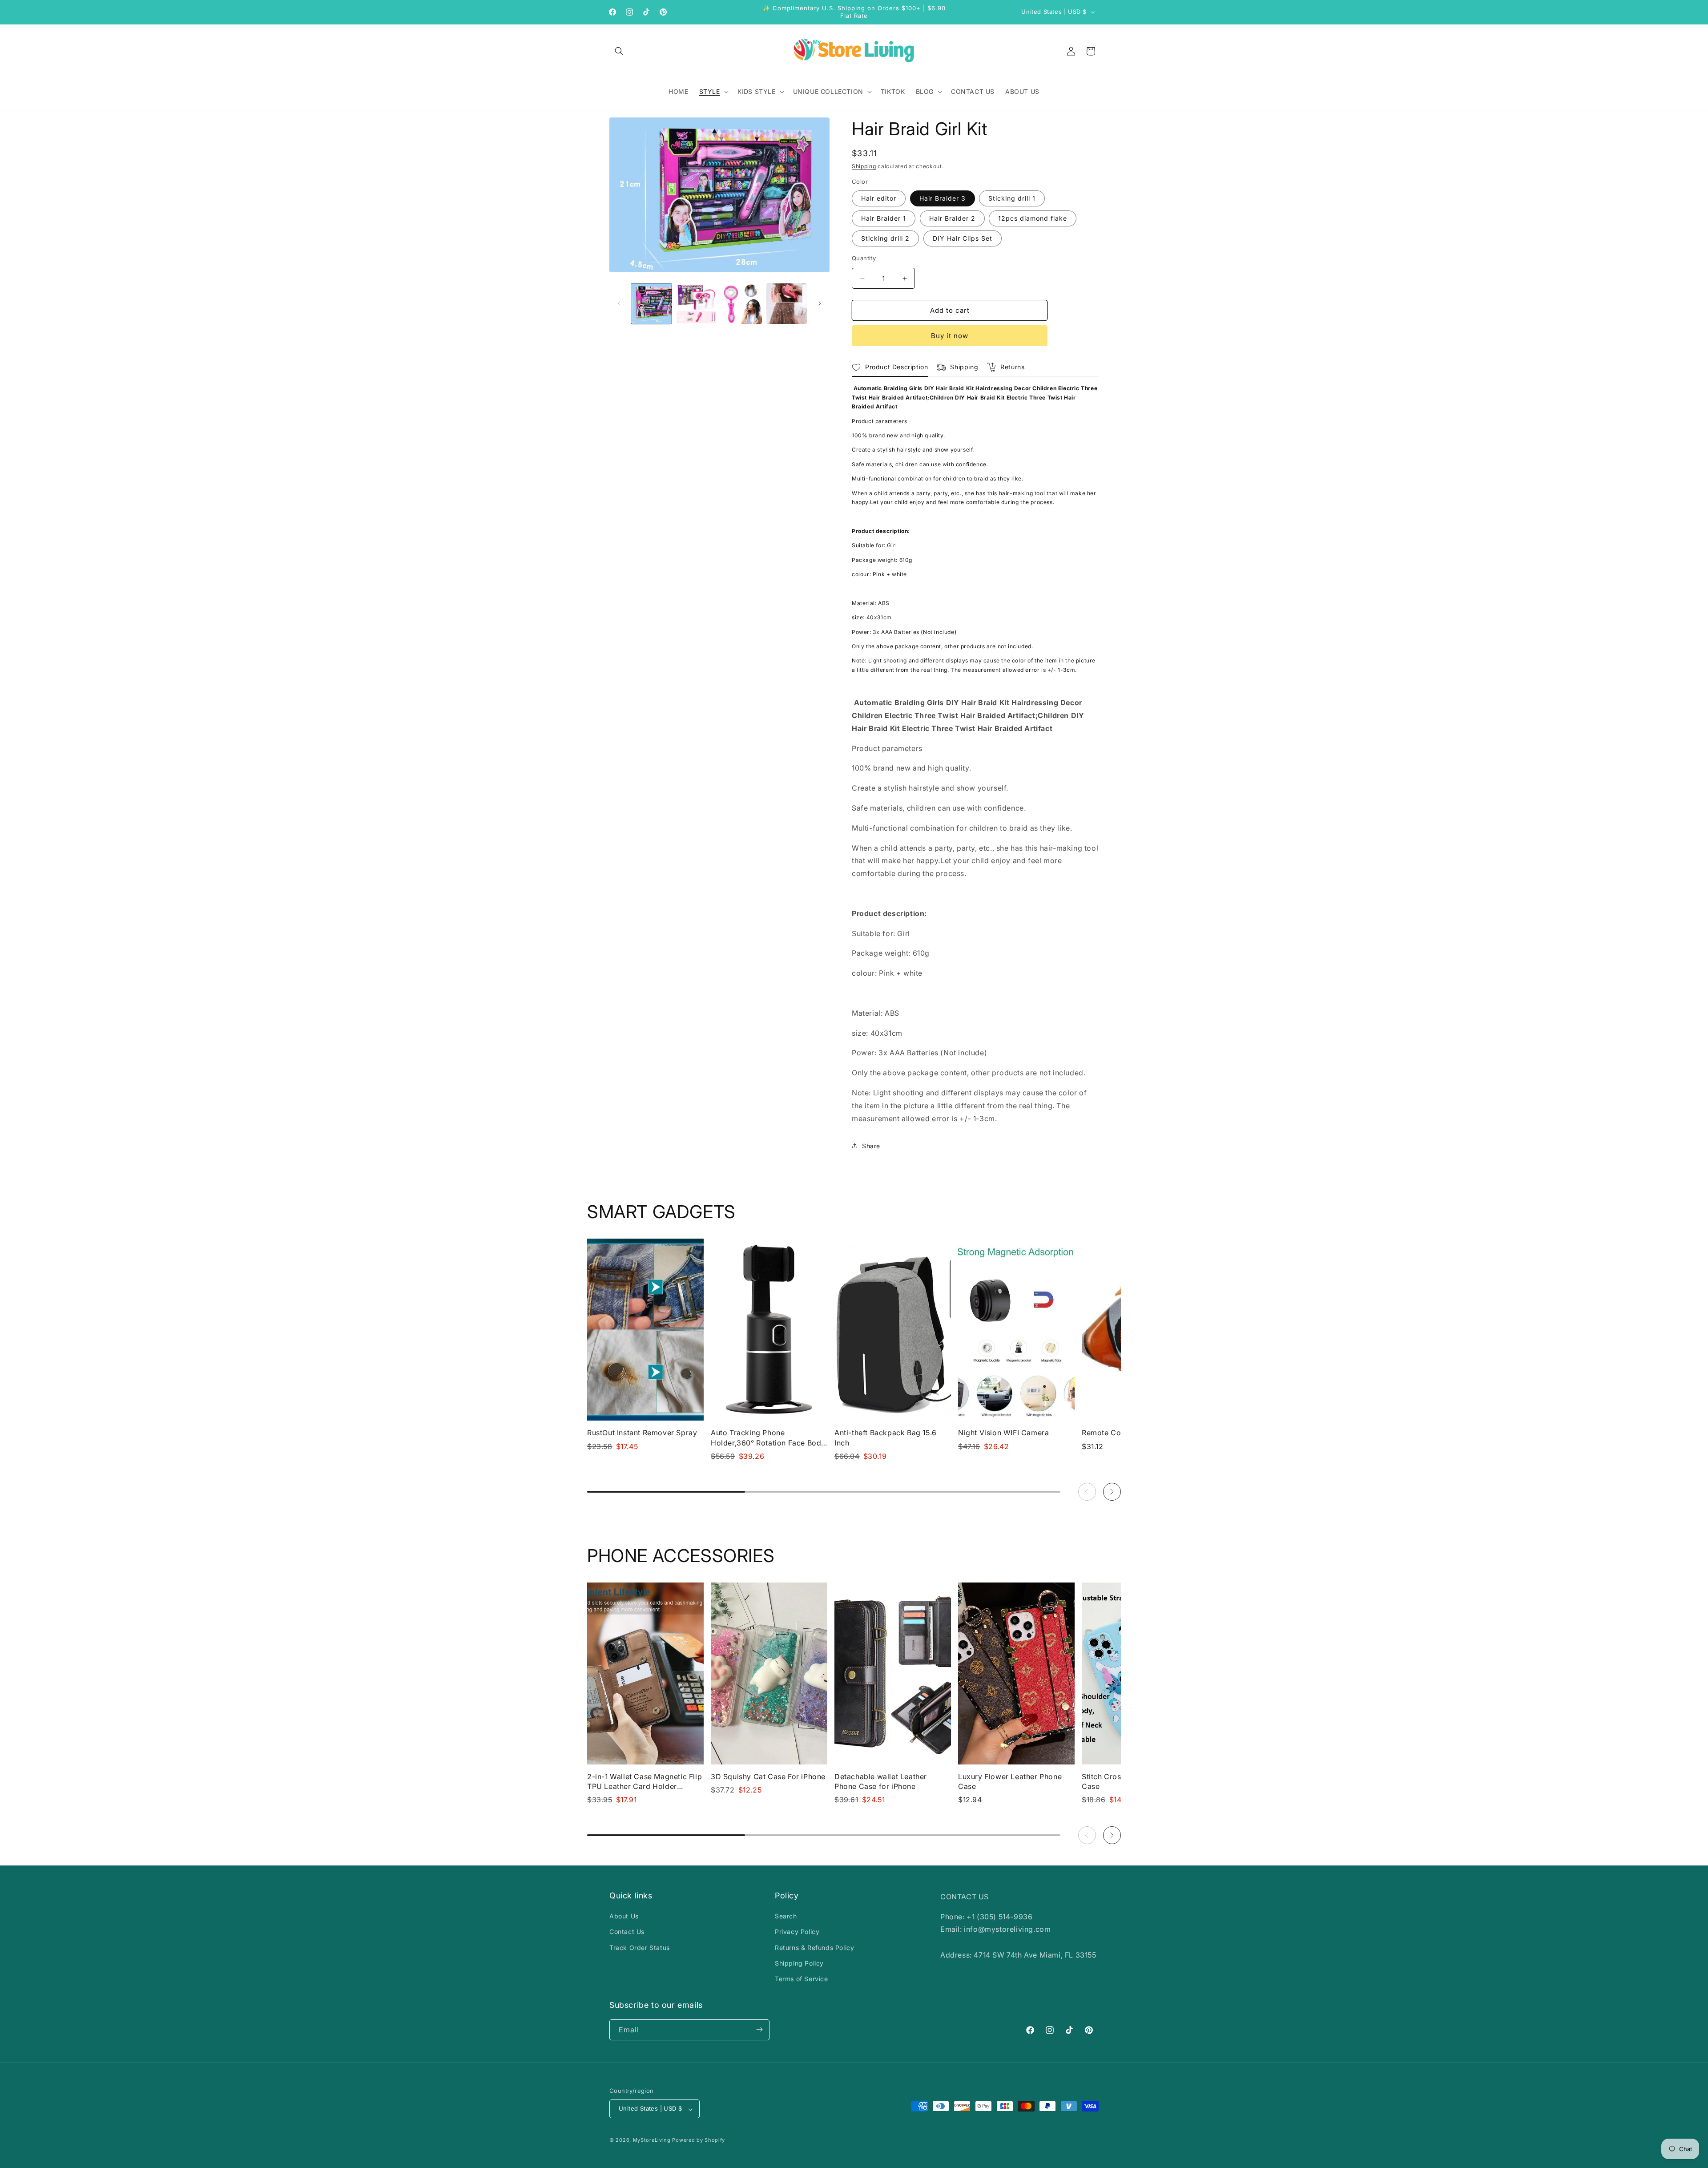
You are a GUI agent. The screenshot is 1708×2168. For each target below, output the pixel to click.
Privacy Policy (797, 1932)
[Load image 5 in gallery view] (742, 304)
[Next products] (1112, 1492)
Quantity (864, 258)
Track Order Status (640, 1948)
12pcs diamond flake (1033, 218)
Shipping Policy (799, 1963)
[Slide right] (820, 303)
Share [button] (871, 1146)
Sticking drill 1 (1012, 198)
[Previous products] (1087, 1492)
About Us (624, 1916)
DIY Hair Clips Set (963, 238)
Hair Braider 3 (943, 198)
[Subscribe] (759, 2029)
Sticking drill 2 (885, 238)
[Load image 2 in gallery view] (696, 304)
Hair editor (879, 198)
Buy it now (950, 336)
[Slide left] (619, 303)
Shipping (864, 166)
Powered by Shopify (699, 2140)
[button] (619, 51)
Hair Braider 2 (952, 218)
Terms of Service (802, 1979)
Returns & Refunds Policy (814, 1948)
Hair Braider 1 (884, 218)
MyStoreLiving (652, 2140)
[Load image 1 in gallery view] (651, 304)
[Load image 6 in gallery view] (787, 304)
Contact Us (627, 1932)
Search (786, 1916)
